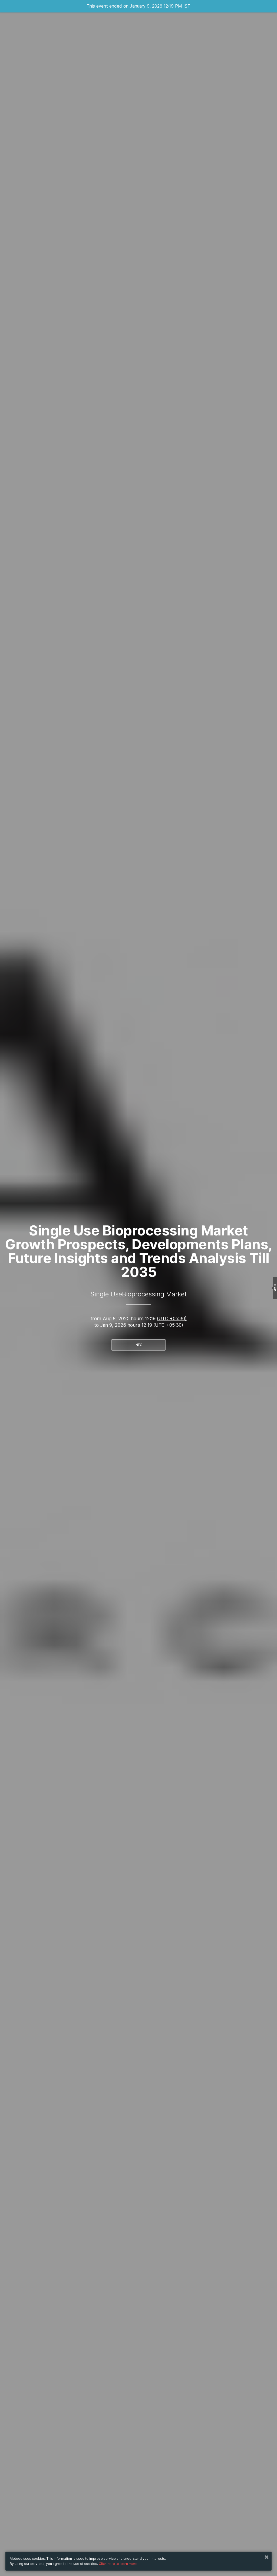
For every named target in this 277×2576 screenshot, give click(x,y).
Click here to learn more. (118, 2564)
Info (139, 1345)
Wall (275, 1288)
